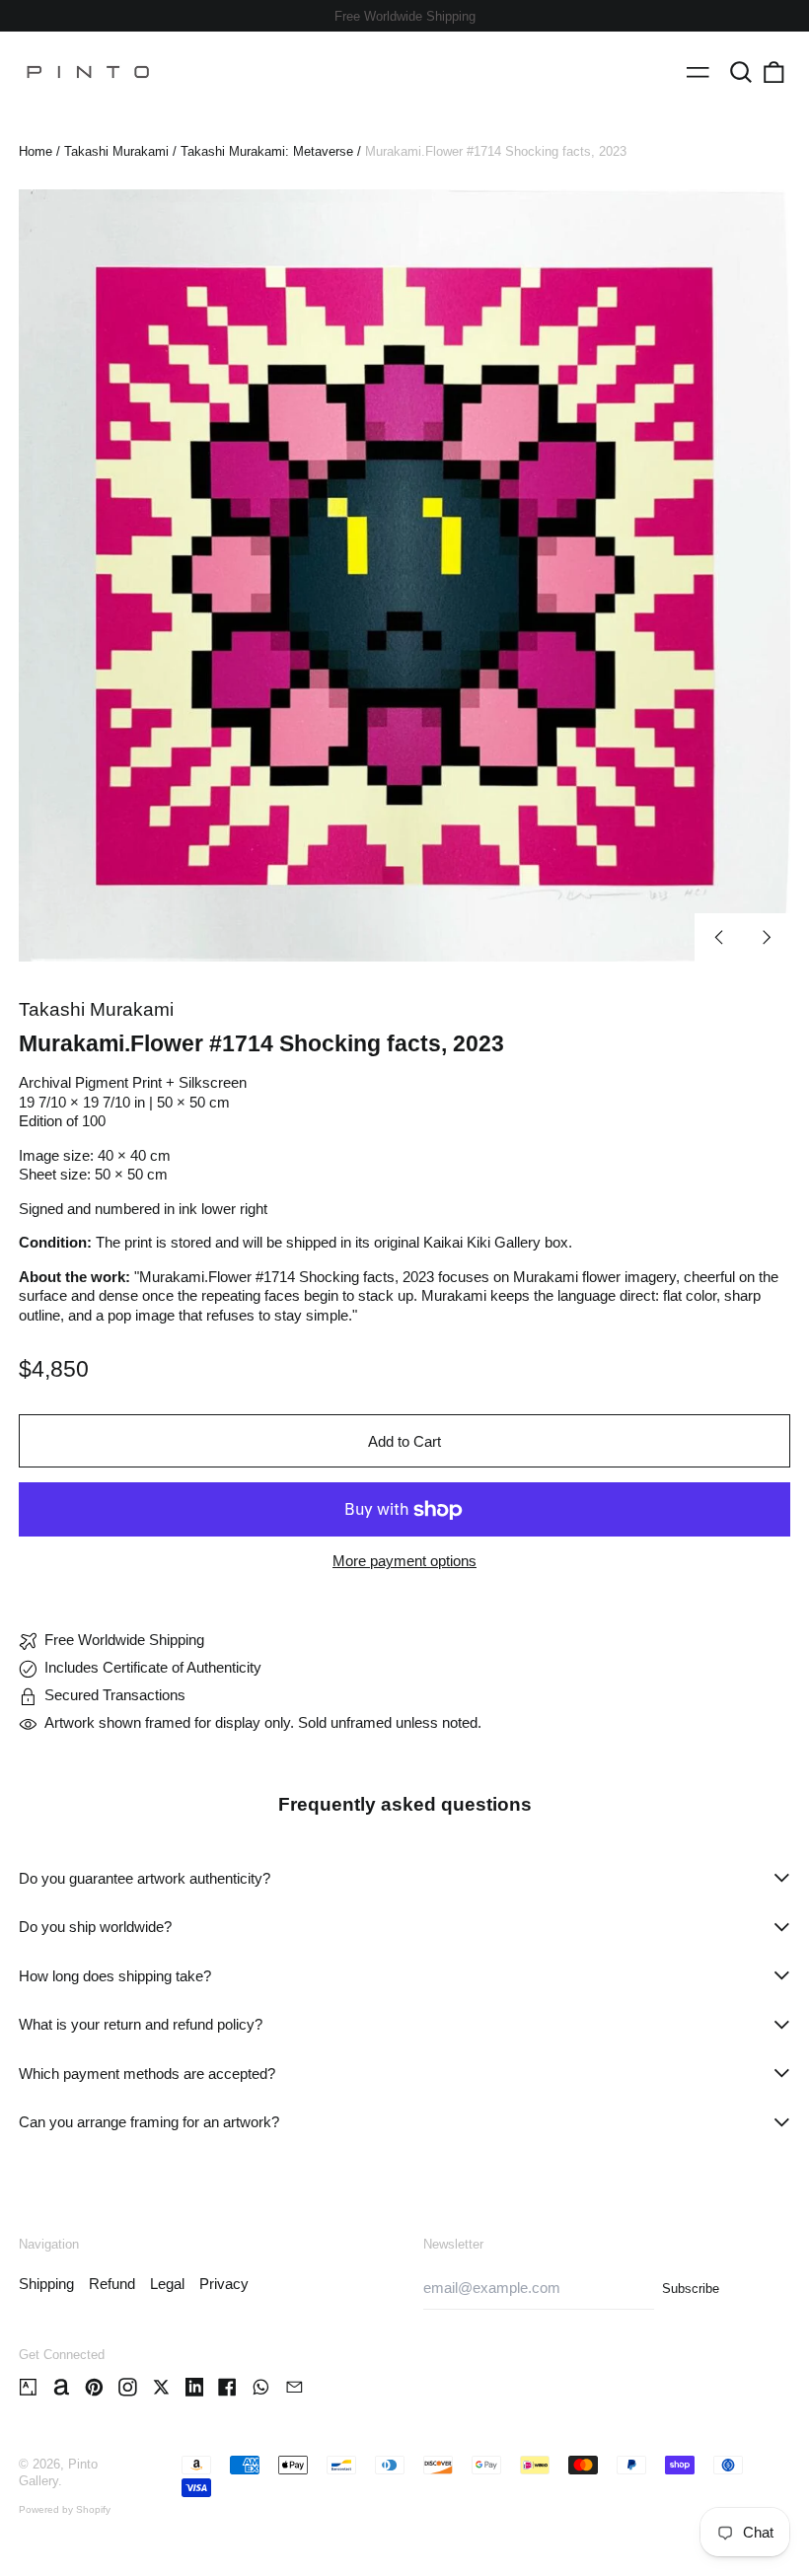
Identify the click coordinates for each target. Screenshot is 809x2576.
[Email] (294, 2387)
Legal (167, 2284)
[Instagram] (128, 2387)
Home (36, 151)
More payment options (404, 1561)
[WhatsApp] (261, 2387)
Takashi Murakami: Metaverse (267, 151)
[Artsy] (28, 2387)
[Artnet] (62, 2387)
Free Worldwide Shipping (405, 16)
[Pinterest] (94, 2387)
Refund (112, 2284)
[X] (161, 2387)
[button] (741, 72)
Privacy (224, 2284)
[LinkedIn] (195, 2387)
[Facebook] (227, 2387)
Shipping (46, 2284)
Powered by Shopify (65, 2509)
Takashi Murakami (116, 151)
